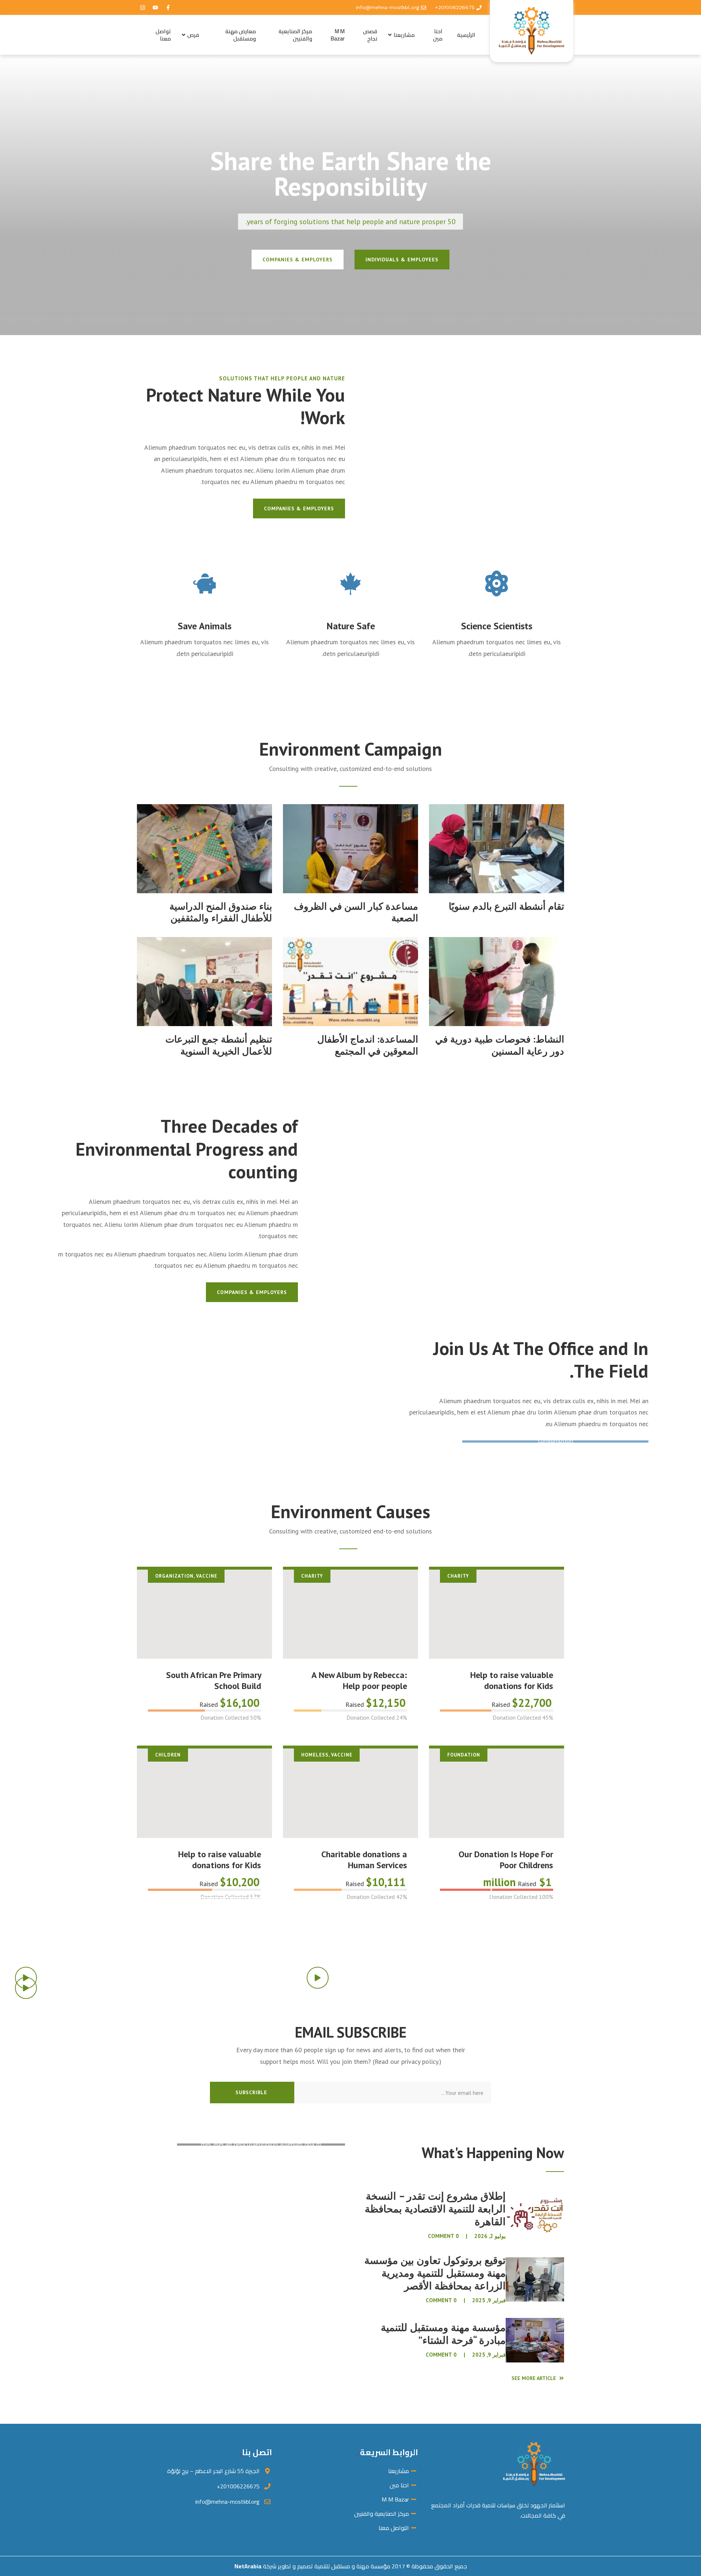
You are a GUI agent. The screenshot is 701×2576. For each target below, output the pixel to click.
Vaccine (207, 1576)
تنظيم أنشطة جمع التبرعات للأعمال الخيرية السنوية (219, 1045)
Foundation (464, 1755)
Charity (458, 1576)
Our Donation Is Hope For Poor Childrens (506, 1860)
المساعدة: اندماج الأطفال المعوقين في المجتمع (368, 1045)
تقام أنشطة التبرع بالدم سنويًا (506, 906)
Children (168, 1755)
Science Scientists (497, 626)
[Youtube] (155, 8)
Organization (174, 1576)
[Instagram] (142, 8)
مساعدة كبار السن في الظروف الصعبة (356, 912)
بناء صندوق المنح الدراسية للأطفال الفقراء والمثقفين (221, 912)
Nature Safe (351, 626)
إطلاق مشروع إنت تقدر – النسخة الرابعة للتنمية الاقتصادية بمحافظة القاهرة (435, 2209)
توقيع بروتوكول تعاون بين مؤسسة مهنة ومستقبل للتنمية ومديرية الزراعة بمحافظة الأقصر (435, 2273)
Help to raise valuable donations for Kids (512, 1680)
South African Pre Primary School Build (214, 1680)
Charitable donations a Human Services (364, 1860)
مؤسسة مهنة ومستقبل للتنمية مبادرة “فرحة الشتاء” (443, 2334)
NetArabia (248, 2566)
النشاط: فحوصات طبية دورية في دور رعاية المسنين (500, 1045)
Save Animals (205, 626)
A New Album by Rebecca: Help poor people (359, 1680)
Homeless (315, 1755)
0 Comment (443, 2236)
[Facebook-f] (168, 8)
